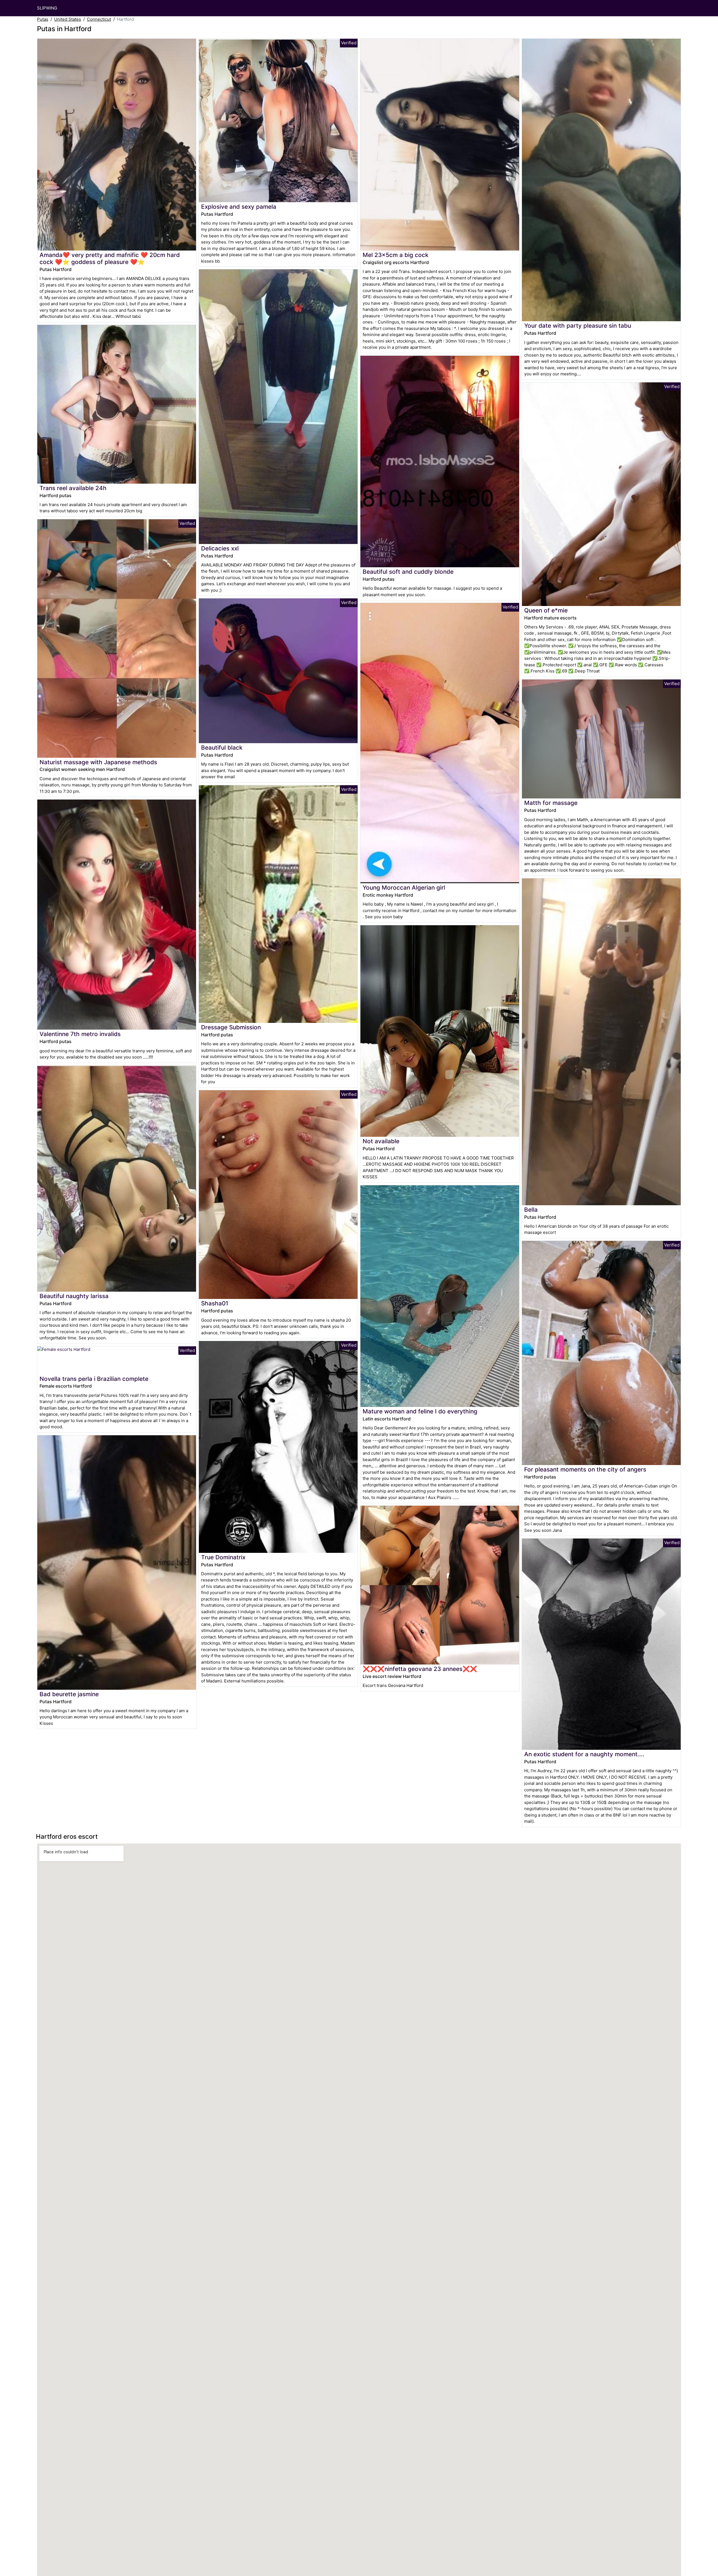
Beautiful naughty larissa (74, 1296)
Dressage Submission (231, 1027)
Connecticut (99, 19)
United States (68, 19)
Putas (43, 19)
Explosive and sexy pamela (239, 207)
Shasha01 (215, 1303)
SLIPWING (47, 8)
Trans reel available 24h (73, 488)
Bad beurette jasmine (69, 1694)
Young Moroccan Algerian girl (404, 888)
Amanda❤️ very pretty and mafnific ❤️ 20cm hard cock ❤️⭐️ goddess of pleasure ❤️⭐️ (110, 258)
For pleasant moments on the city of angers (585, 1469)
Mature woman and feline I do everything (420, 1411)
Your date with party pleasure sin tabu (578, 326)
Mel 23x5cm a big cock (396, 255)
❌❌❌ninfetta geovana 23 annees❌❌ (420, 1669)
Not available (381, 1141)
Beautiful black (222, 748)
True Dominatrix (223, 1557)
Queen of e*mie (546, 610)
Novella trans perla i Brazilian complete (94, 1379)
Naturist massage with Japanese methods (98, 762)
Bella (531, 1210)
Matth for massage (551, 803)
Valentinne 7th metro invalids (80, 1034)
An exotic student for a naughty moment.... (584, 1754)
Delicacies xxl (220, 548)
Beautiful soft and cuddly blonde (408, 572)
